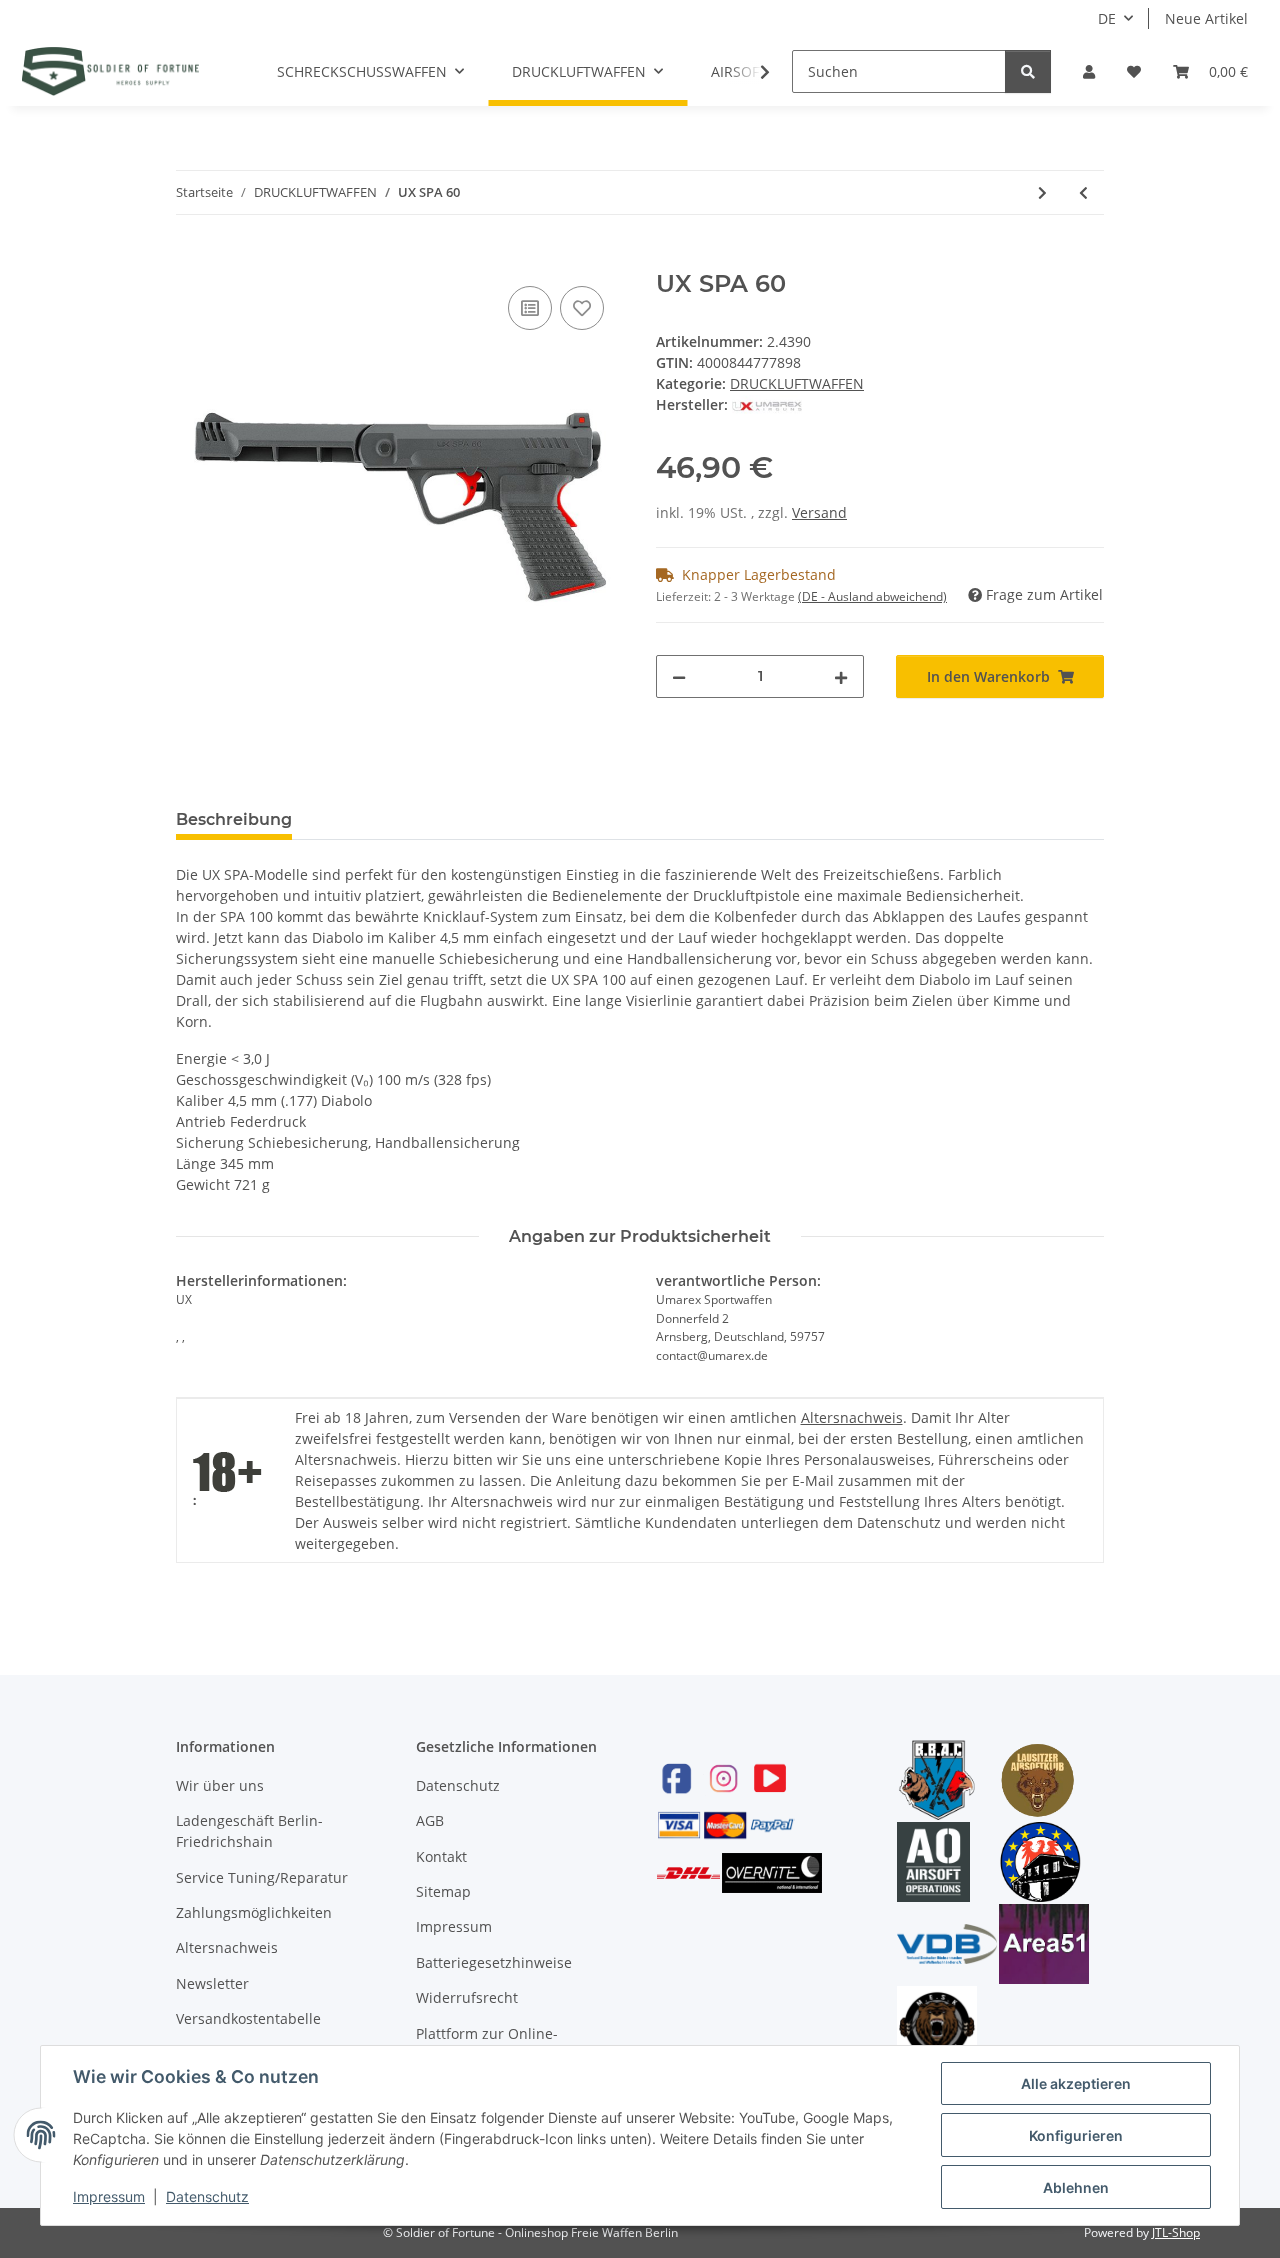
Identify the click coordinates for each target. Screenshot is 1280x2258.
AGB (430, 1820)
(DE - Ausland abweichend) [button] (872, 596)
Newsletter (212, 1983)
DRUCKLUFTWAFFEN (797, 383)
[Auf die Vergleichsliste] (530, 308)
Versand (819, 512)
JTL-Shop (1176, 2232)
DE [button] (1107, 18)
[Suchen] (1028, 71)
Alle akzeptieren (1076, 2083)
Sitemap (443, 1891)
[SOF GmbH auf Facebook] (677, 1777)
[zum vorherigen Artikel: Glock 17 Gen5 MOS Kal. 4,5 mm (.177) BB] (1083, 192)
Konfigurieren (1076, 2135)
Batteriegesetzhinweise (494, 1962)
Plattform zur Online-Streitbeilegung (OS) (487, 2044)
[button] (1089, 71)
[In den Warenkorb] (192, 259)
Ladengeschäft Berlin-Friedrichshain (249, 1831)
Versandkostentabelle (248, 2018)
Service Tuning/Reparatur (262, 1877)
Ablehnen (1076, 2187)
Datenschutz (458, 1785)
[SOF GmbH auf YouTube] (770, 1777)
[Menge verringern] (679, 676)
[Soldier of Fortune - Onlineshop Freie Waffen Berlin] (110, 71)
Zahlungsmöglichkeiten (254, 1912)
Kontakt (441, 1856)
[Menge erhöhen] (841, 676)
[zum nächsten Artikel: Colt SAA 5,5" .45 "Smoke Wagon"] (1042, 192)
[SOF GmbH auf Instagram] (723, 1777)
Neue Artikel (1206, 18)
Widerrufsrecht (467, 1997)
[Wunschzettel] (1134, 71)
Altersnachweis (852, 1417)
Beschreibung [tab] (234, 819)
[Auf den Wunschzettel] (582, 308)
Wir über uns (220, 1785)
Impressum (454, 1926)
